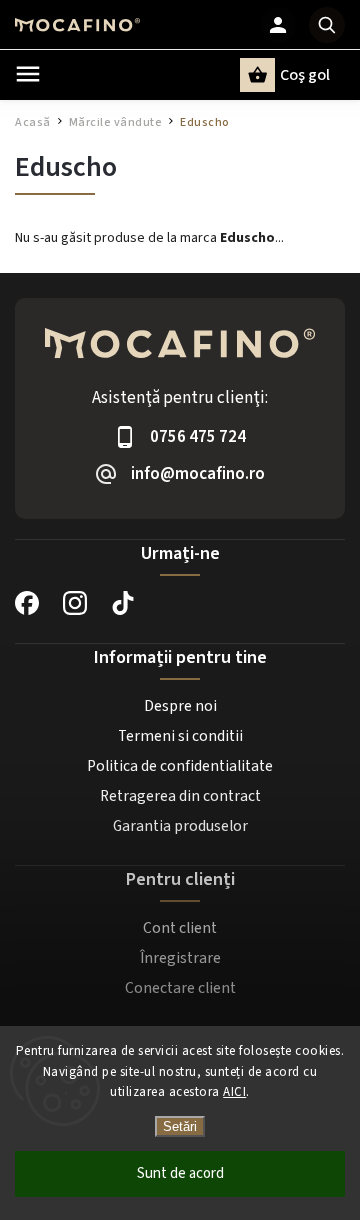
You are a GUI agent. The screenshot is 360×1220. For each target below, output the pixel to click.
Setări (180, 1126)
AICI (234, 1092)
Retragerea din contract (180, 796)
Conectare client (180, 988)
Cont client (180, 928)
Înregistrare (180, 958)
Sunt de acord (180, 1173)
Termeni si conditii (180, 736)
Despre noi (180, 706)
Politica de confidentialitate (180, 766)
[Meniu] (28, 74)
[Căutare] (327, 25)
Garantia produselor (180, 826)
